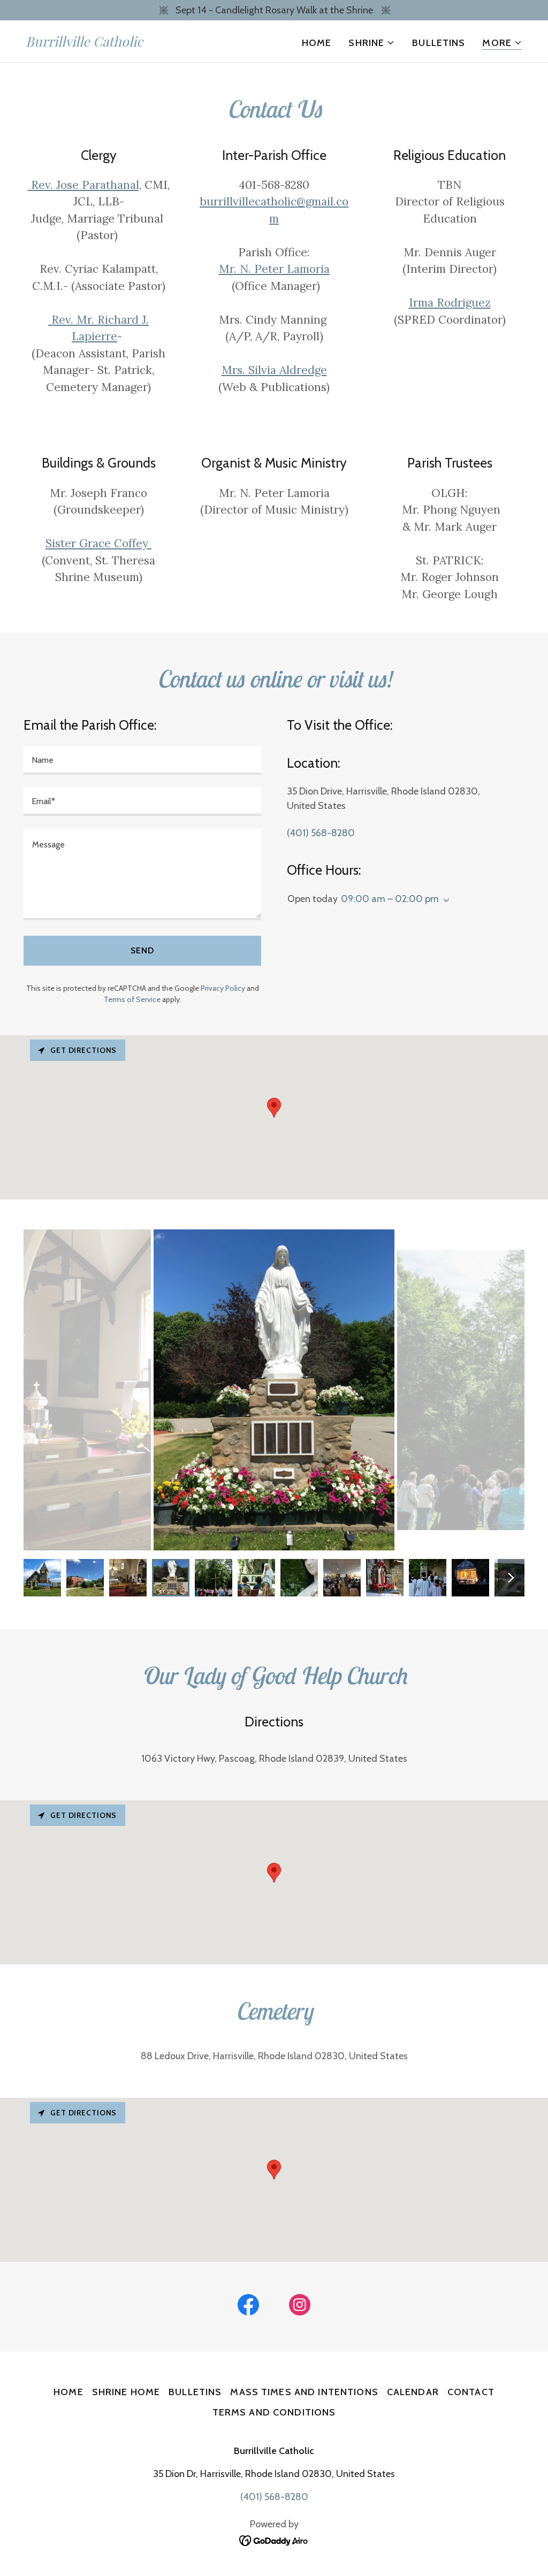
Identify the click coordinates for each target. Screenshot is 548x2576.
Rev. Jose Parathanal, (85, 185)
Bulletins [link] (439, 43)
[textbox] (142, 760)
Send (142, 950)
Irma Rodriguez (450, 303)
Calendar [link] (413, 2392)
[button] (372, 43)
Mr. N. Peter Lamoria (274, 269)
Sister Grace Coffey (98, 543)
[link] (84, 43)
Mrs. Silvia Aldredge (274, 370)
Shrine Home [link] (126, 2392)
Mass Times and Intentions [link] (304, 2392)
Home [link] (317, 43)
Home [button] (68, 2392)
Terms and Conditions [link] (274, 2412)
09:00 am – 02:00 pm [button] (390, 899)
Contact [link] (471, 2392)
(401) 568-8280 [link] (321, 833)
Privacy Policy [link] (223, 988)
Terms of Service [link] (132, 999)
